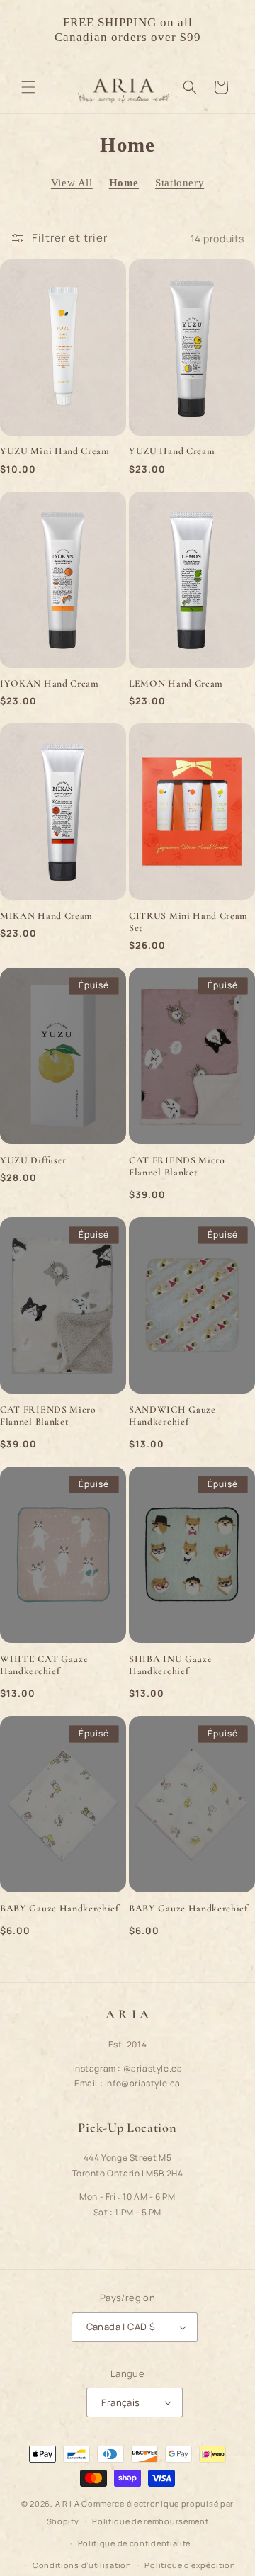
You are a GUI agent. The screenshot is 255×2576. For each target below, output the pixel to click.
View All (72, 183)
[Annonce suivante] (229, 30)
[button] (28, 87)
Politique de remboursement (150, 2521)
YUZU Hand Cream (172, 451)
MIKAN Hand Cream (46, 916)
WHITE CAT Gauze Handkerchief (44, 1665)
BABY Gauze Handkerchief (59, 1908)
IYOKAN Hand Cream (50, 683)
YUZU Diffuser (33, 1160)
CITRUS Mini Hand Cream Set (188, 922)
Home (124, 183)
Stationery (180, 183)
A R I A (68, 2503)
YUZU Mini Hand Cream (55, 451)
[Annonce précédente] (26, 30)
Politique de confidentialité (135, 2543)
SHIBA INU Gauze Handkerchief (170, 1665)
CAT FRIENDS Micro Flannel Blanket (177, 1166)
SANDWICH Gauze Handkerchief (172, 1416)
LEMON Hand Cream (176, 683)
